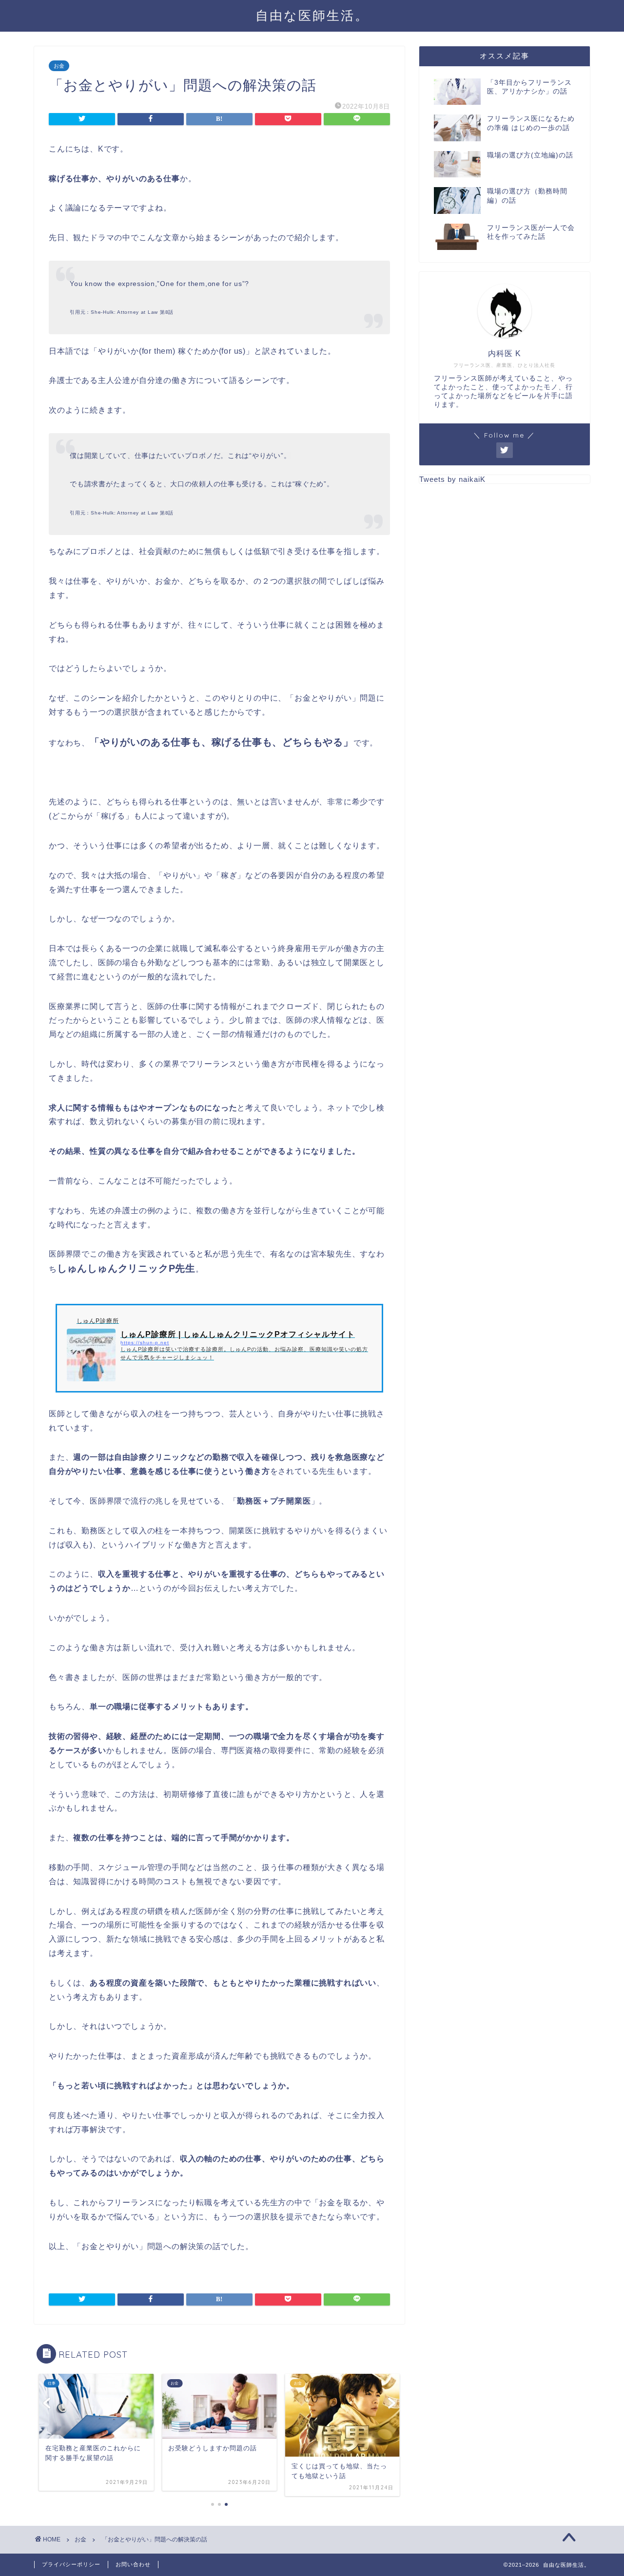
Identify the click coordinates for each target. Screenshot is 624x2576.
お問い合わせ (133, 2564)
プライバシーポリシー (71, 2564)
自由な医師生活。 (312, 15)
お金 (59, 66)
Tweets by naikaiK (452, 479)
